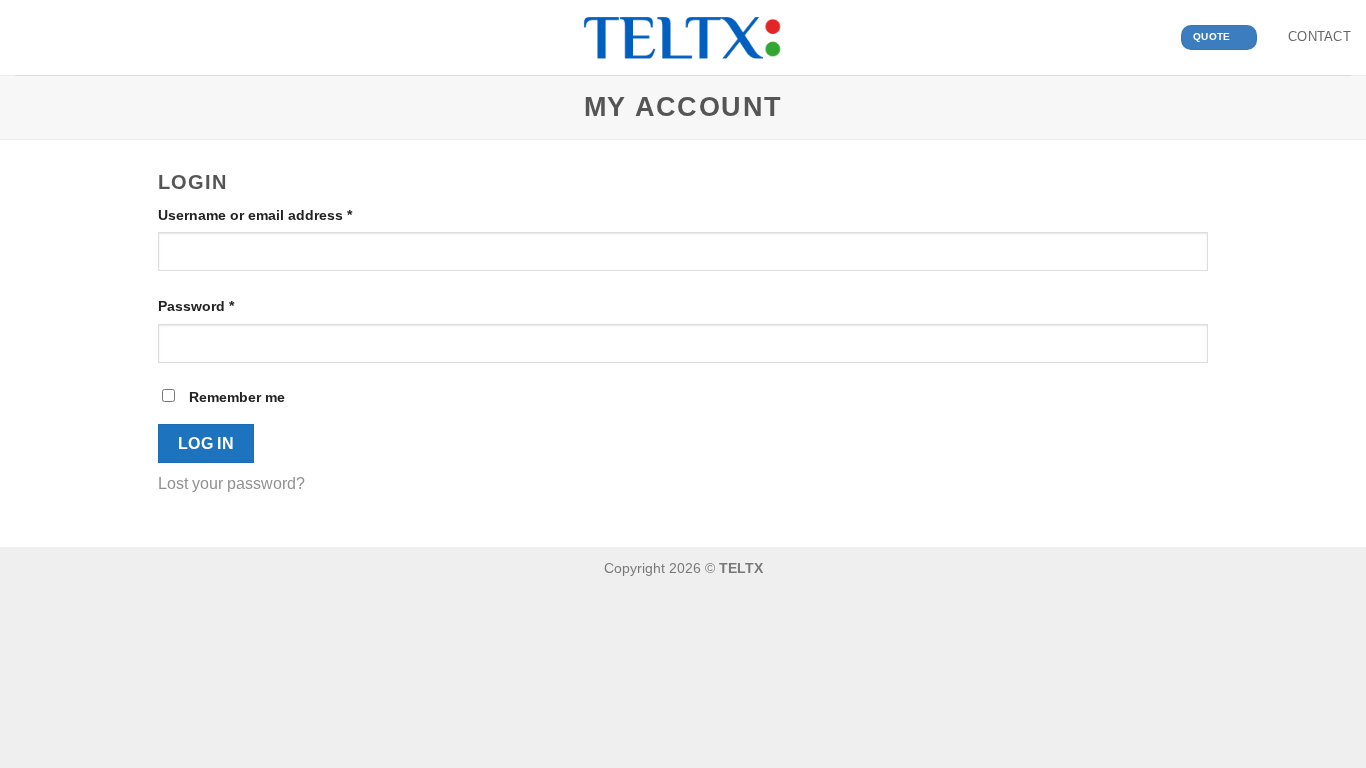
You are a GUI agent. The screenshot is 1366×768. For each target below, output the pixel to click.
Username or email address (285, 214)
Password (226, 305)
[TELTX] (683, 38)
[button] (27, 37)
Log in (206, 443)
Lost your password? (231, 483)
